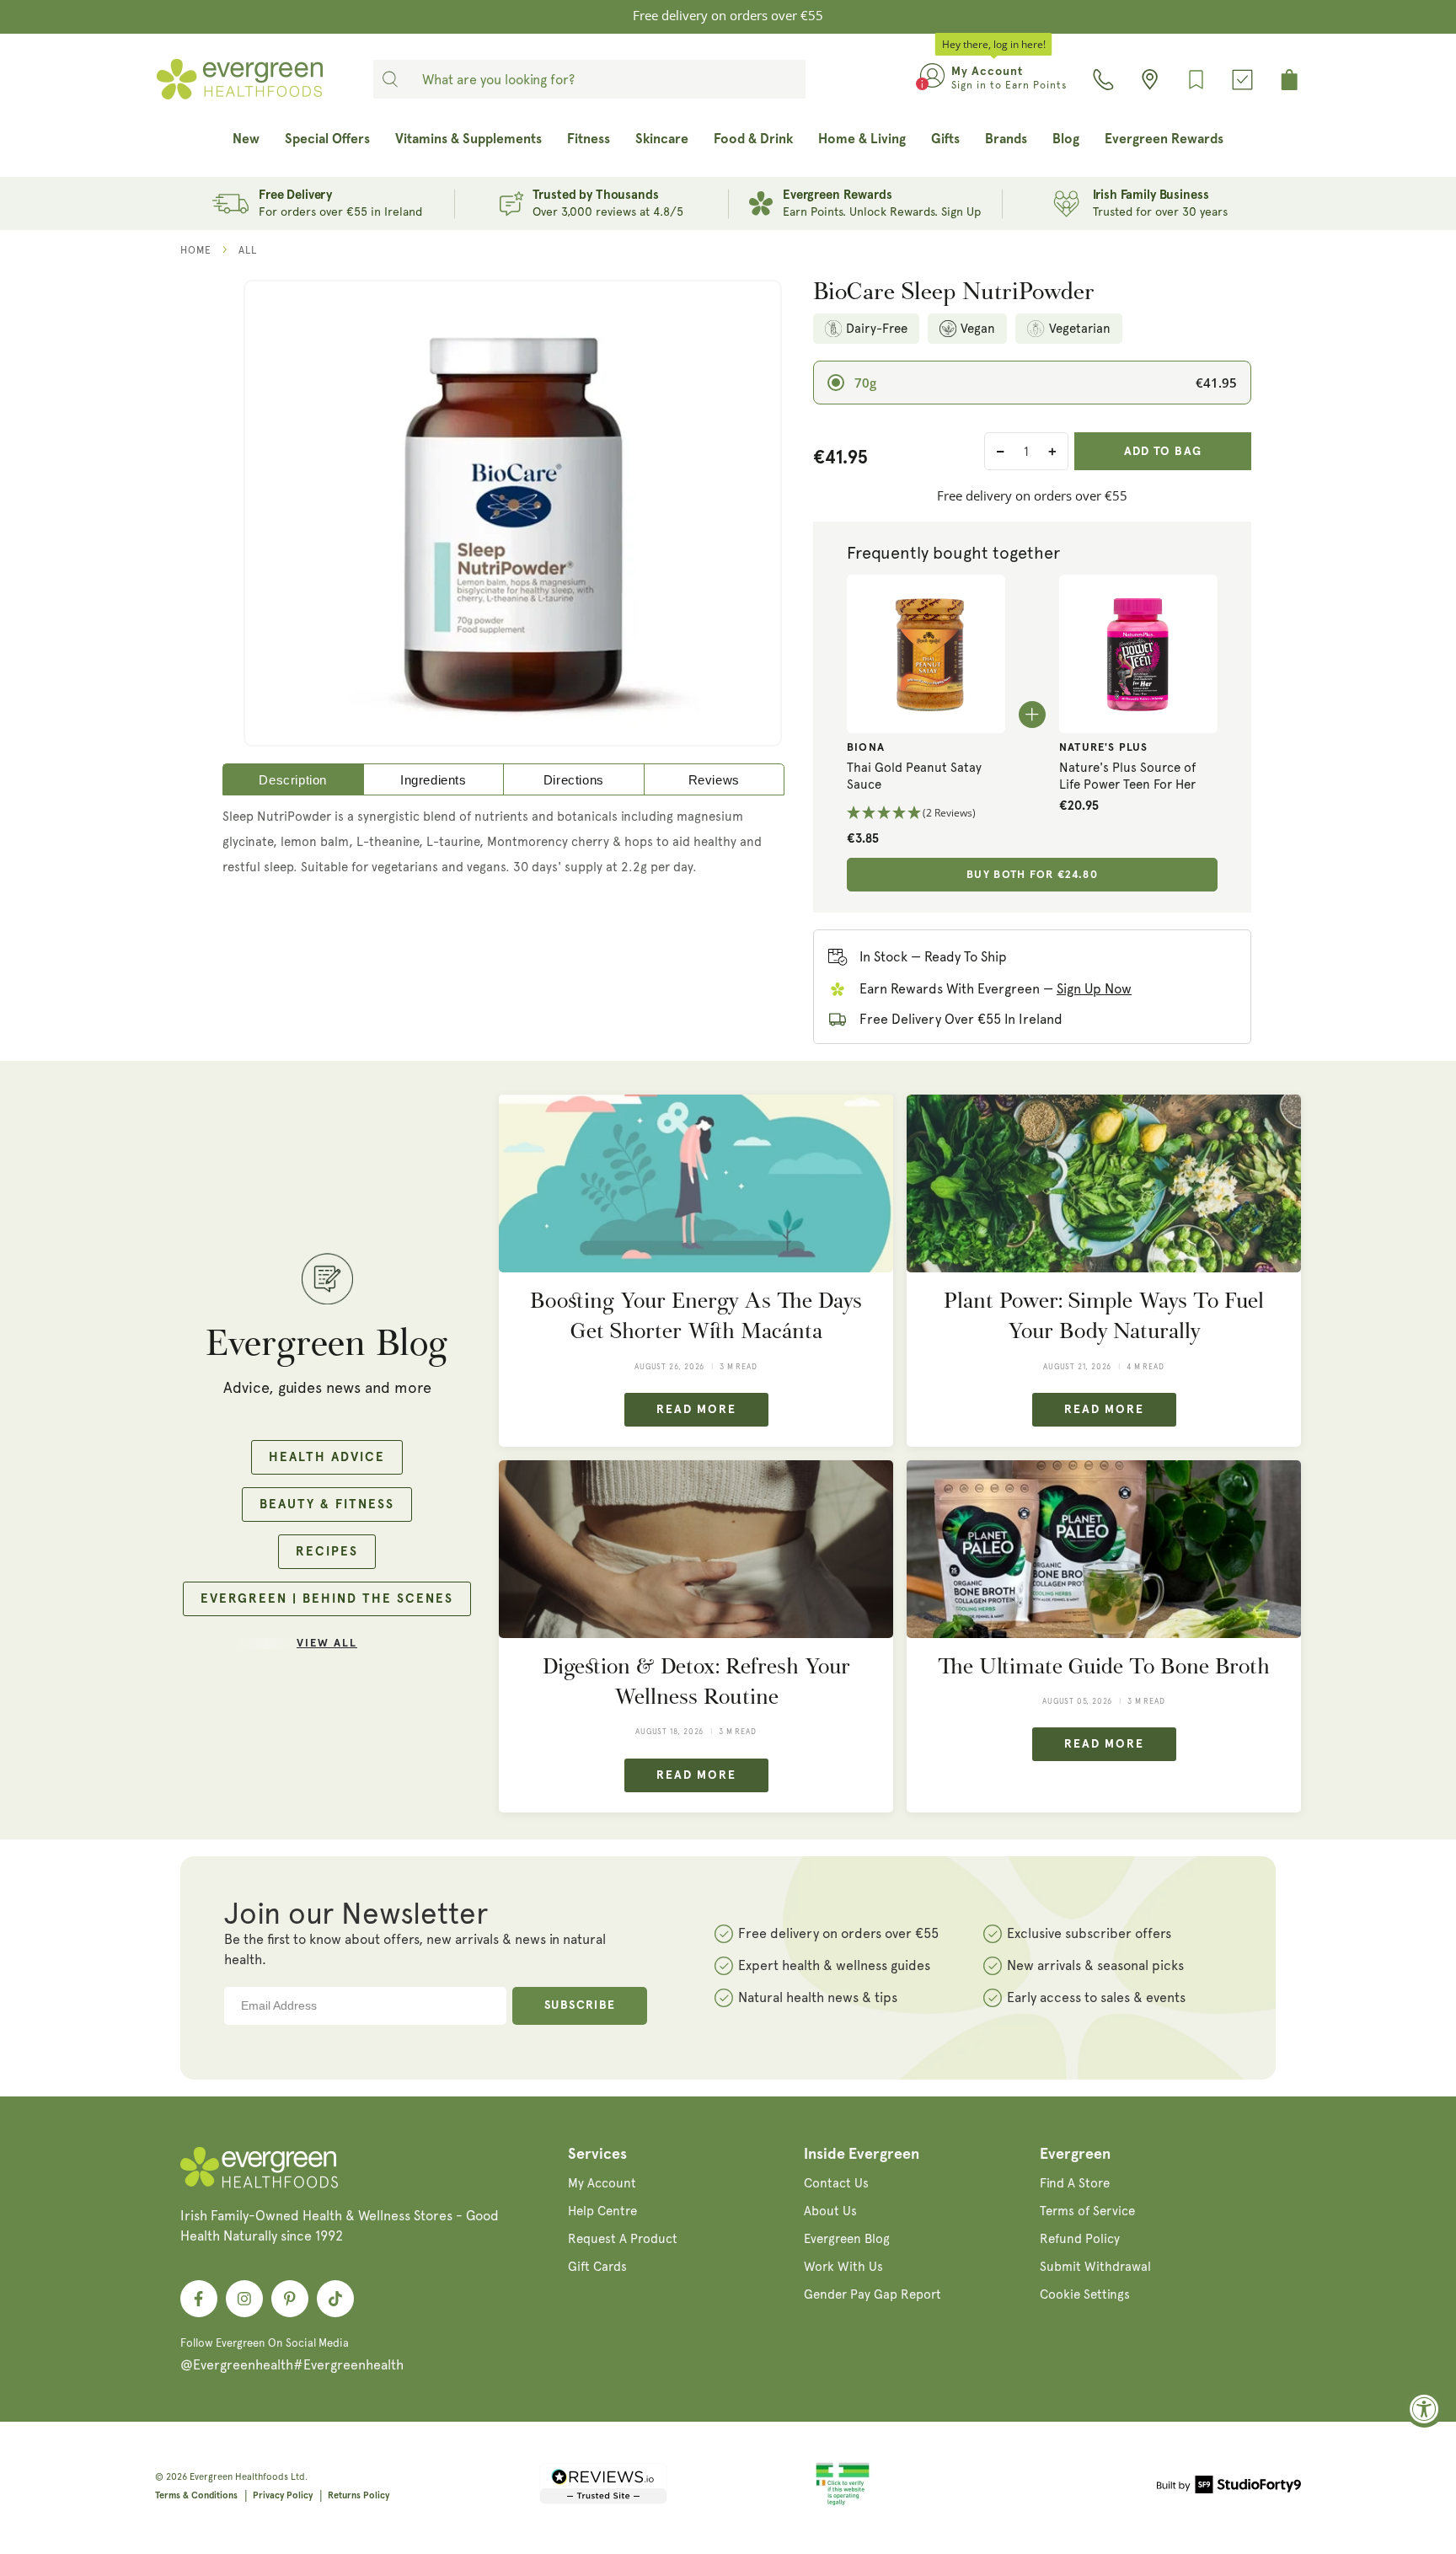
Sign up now (1094, 989)
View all (327, 1644)
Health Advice (327, 1457)
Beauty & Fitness (327, 1505)
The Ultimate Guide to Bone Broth (1104, 1666)
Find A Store (1075, 2183)
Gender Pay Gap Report (873, 2294)
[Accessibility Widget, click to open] (1424, 2409)
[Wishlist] (1196, 80)
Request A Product (623, 2239)
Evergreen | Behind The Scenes (327, 1599)
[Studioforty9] (1229, 2487)
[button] (926, 814)
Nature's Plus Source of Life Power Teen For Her (1127, 776)
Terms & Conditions (196, 2495)
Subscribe (580, 2005)
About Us (830, 2211)
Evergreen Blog (847, 2239)
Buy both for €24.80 (1032, 875)
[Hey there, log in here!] (932, 79)
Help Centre (602, 2211)
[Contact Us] (1103, 80)
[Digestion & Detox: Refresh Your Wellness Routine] (696, 1549)
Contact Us (836, 2183)
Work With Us (843, 2267)
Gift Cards (597, 2267)
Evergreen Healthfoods (239, 2477)
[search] (390, 79)
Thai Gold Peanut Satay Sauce (914, 776)
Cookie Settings (1085, 2294)
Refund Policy (1080, 2239)
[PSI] (843, 2503)
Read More (696, 1410)
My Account (602, 2183)
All (248, 250)
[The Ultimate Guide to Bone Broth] (1104, 1549)
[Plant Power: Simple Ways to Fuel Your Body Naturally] (1104, 1183)
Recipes (327, 1552)
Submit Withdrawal (1095, 2267)
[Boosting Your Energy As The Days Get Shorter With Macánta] (696, 1183)
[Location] (1150, 80)
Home (196, 250)
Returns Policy (359, 2495)
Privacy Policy (283, 2495)
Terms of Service (1087, 2211)
